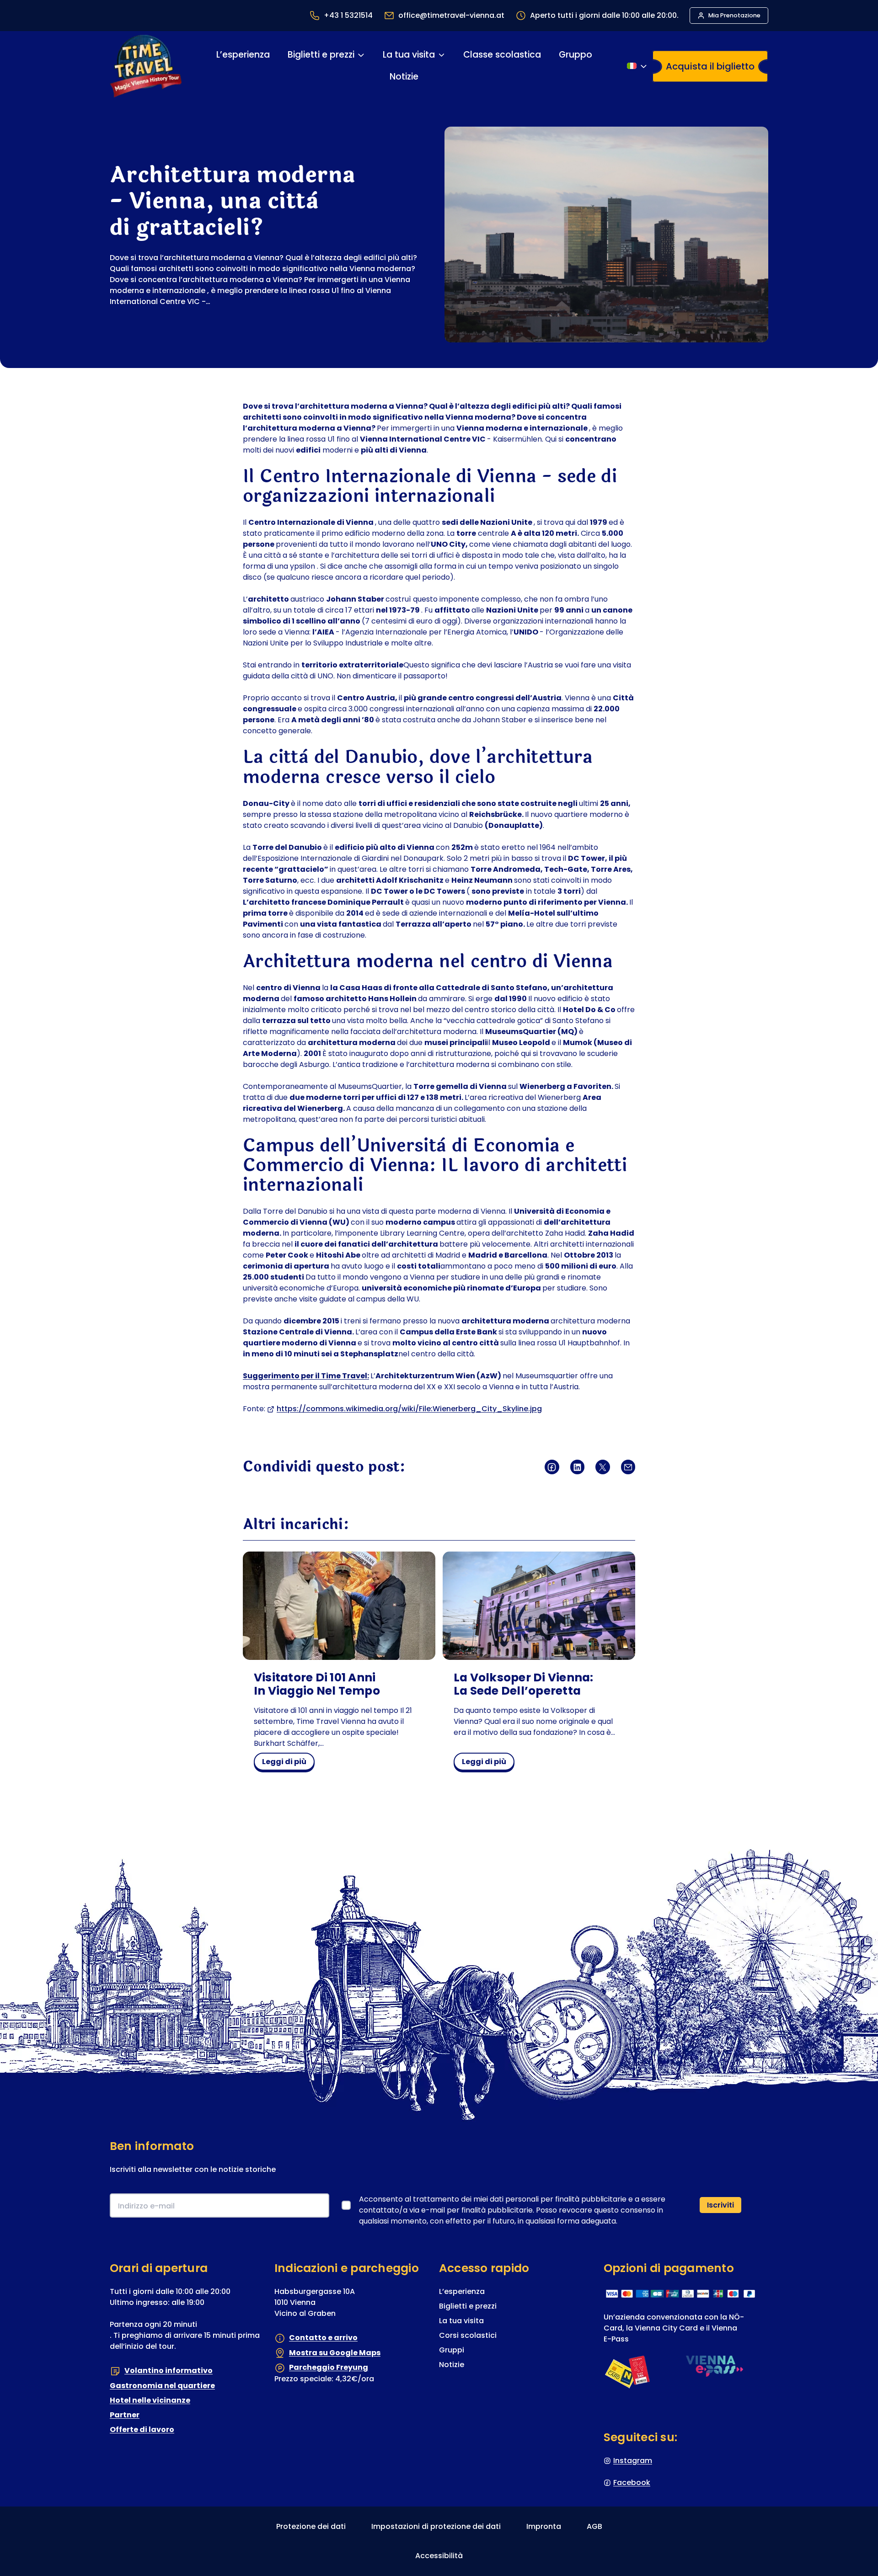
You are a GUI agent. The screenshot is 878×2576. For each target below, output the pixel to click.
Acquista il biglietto (710, 66)
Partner (125, 2415)
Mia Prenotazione (734, 15)
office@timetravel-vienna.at (451, 15)
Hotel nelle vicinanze (150, 2400)
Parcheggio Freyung (329, 2367)
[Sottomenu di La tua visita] (442, 55)
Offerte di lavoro (142, 2429)
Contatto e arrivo (323, 2338)
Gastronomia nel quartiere (162, 2386)
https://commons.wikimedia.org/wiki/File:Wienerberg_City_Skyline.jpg (409, 1409)
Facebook (632, 2483)
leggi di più (288, 1763)
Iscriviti (720, 2205)
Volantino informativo (169, 2371)
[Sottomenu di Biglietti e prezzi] (361, 55)
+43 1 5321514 (348, 15)
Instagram (633, 2461)
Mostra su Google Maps (335, 2353)
